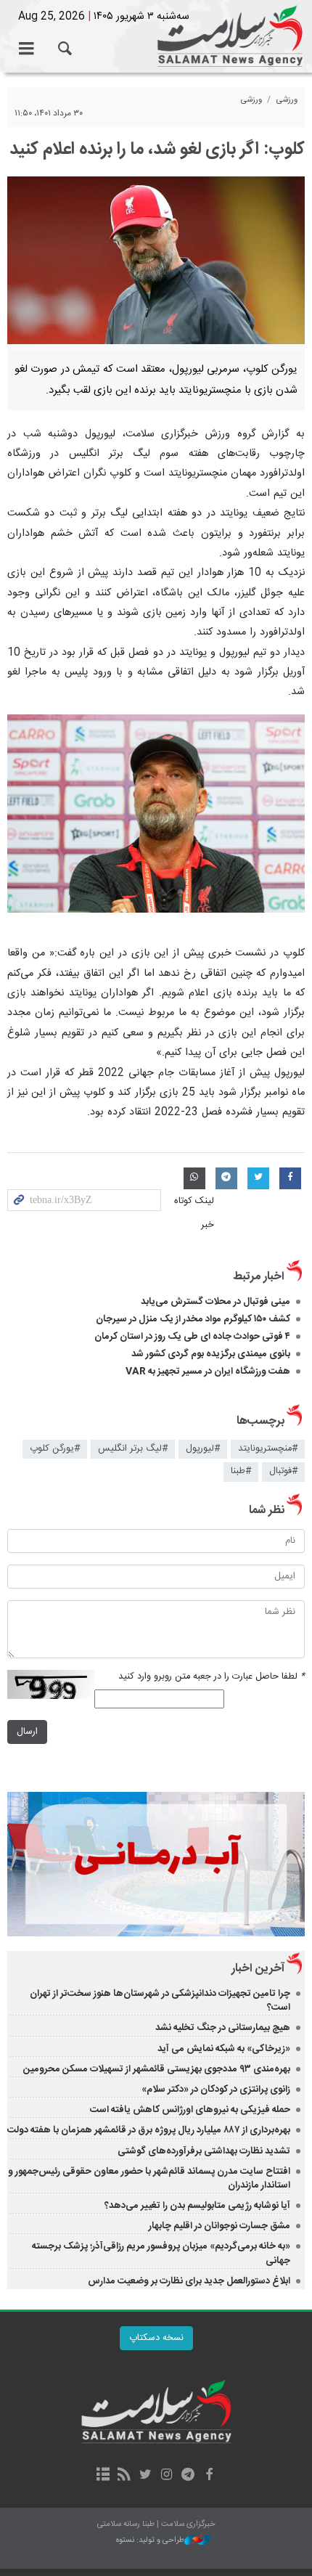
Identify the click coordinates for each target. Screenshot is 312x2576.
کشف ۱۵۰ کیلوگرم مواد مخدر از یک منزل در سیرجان (193, 1319)
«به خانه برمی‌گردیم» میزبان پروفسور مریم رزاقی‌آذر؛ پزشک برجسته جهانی (161, 2253)
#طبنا (241, 1471)
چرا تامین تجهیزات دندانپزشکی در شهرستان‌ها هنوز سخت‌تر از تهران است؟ (160, 2001)
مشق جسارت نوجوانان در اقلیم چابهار (219, 2226)
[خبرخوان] (124, 2476)
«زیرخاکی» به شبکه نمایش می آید (224, 2049)
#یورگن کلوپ (55, 1449)
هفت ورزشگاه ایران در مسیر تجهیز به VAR (208, 1371)
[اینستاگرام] (167, 2476)
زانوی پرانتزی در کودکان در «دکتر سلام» (216, 2090)
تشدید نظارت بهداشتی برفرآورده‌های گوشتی (204, 2151)
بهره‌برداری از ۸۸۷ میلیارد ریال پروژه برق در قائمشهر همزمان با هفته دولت (149, 2130)
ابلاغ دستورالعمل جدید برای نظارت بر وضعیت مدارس (189, 2281)
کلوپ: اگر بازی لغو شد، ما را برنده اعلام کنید (157, 150)
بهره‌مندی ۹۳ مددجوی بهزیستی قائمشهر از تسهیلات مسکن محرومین (157, 2069)
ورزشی (287, 100)
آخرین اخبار (258, 1969)
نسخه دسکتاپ (156, 2338)
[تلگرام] (188, 2476)
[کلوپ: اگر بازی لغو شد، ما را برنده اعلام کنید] (156, 260)
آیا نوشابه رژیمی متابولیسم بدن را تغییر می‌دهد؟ (197, 2206)
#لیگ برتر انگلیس (133, 1449)
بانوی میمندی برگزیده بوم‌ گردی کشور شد (211, 1354)
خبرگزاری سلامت (156, 36)
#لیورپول (203, 1449)
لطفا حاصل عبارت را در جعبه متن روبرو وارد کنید (212, 1677)
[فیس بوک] (209, 2476)
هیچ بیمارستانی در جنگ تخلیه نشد (223, 2028)
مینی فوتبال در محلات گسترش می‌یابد (215, 1302)
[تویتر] (145, 2476)
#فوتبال (283, 1471)
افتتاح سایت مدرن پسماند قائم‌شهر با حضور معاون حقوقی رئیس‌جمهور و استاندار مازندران (149, 2178)
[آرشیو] (103, 2476)
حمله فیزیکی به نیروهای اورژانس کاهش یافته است (190, 2110)
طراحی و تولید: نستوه (150, 2541)
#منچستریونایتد (268, 1449)
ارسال (27, 1732)
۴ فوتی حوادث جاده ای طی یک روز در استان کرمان (192, 1337)
